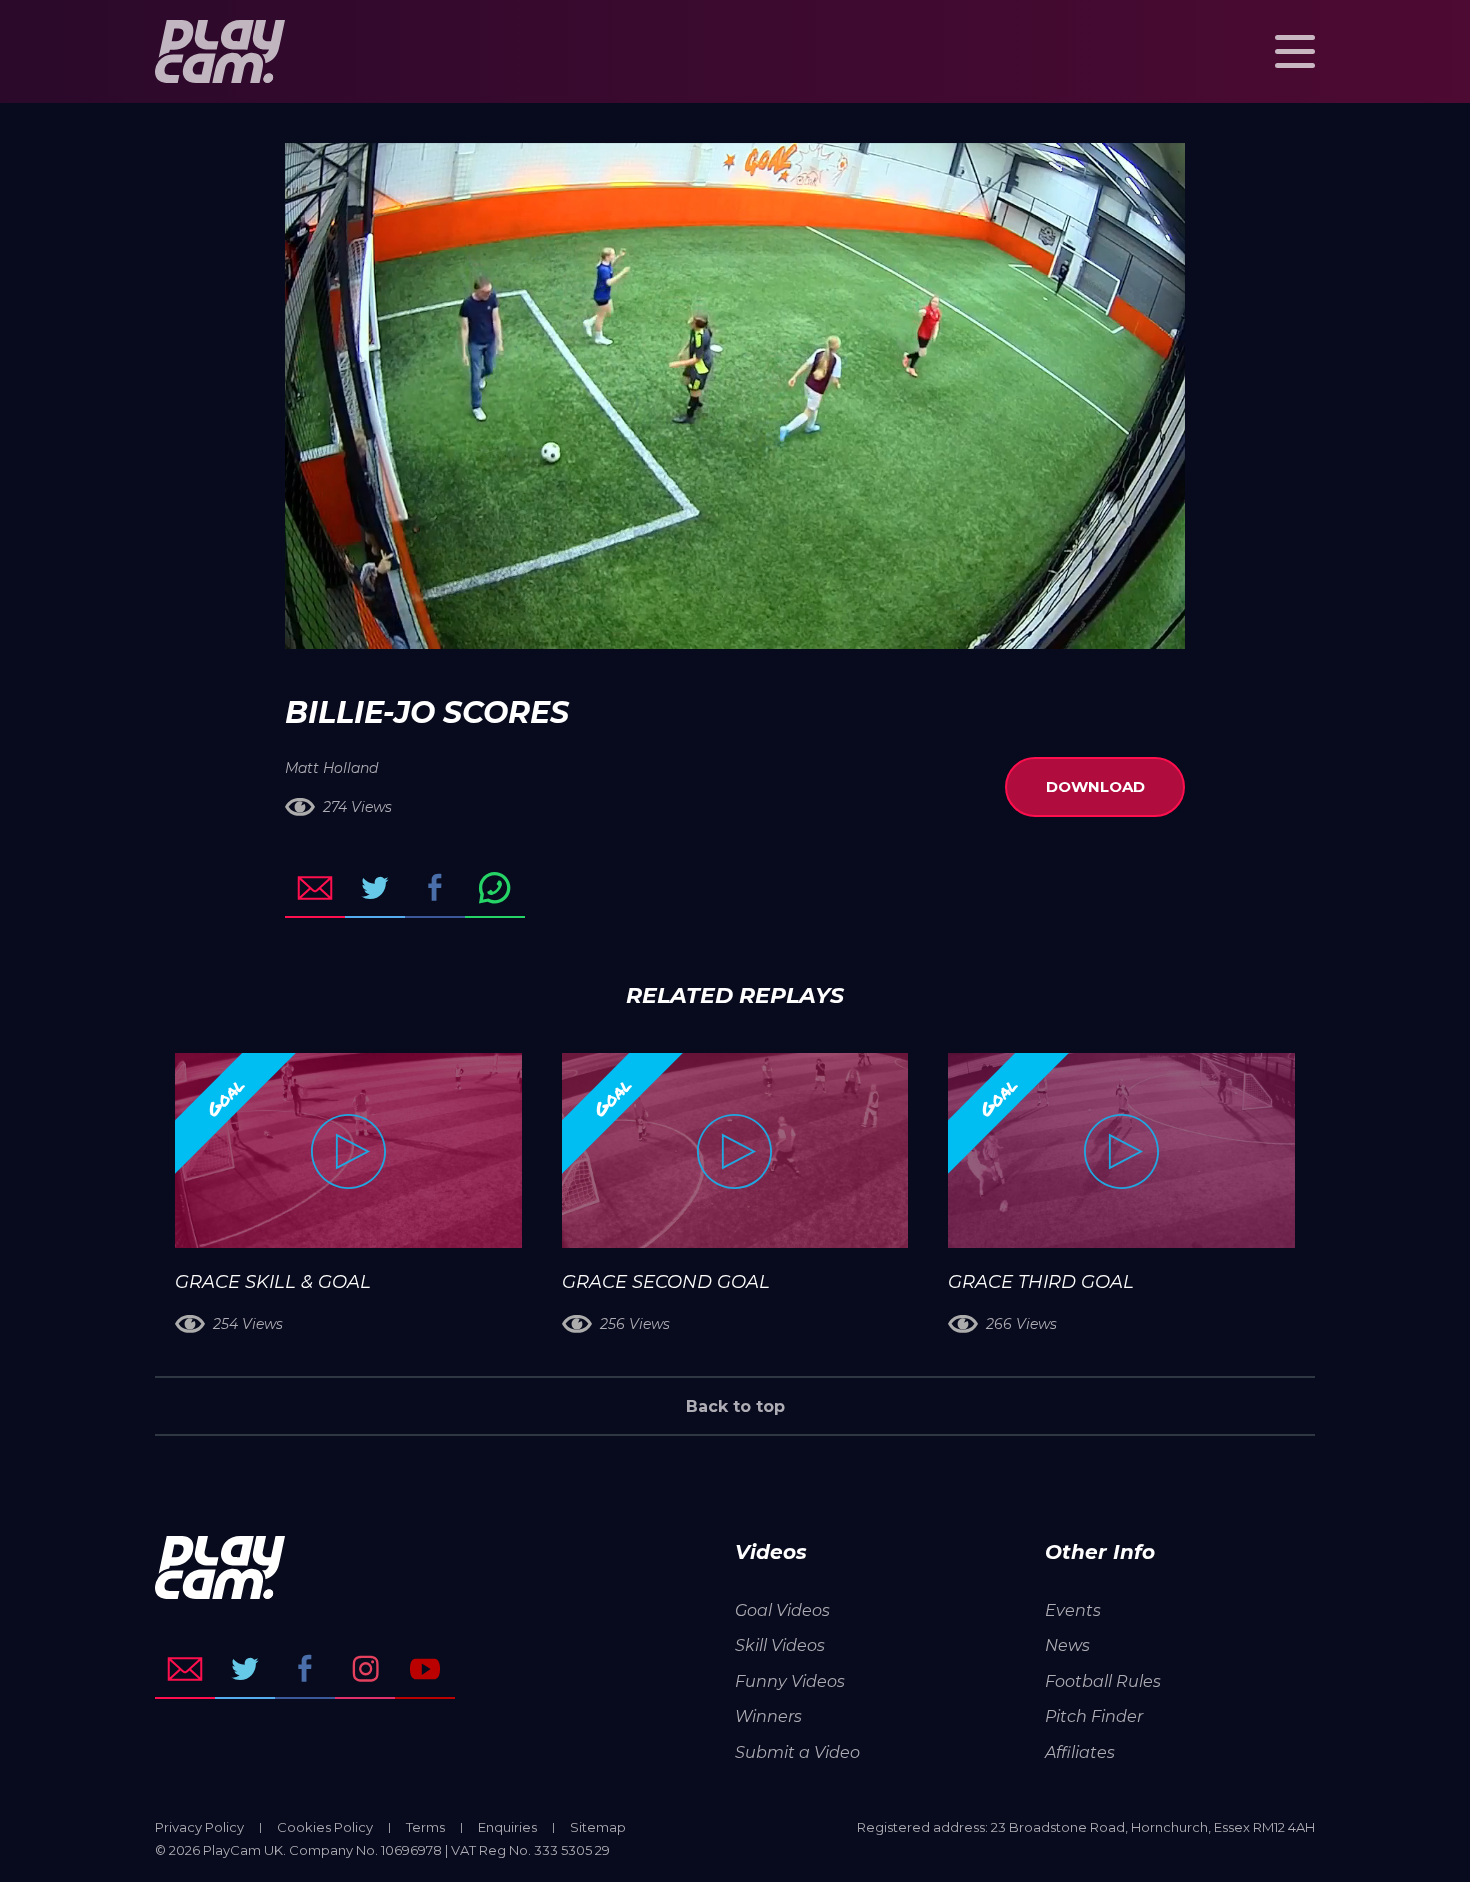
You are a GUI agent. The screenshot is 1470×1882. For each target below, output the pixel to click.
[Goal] (348, 1150)
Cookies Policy (325, 1827)
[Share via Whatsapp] (495, 888)
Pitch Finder (1094, 1716)
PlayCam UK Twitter (245, 1669)
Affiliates (1080, 1752)
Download (1095, 786)
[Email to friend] (315, 888)
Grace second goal (666, 1282)
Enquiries (507, 1827)
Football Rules (1103, 1681)
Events (1073, 1610)
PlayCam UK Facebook (305, 1669)
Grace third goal (1041, 1282)
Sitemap (598, 1827)
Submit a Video (797, 1752)
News (1067, 1645)
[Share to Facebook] (435, 888)
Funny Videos (790, 1681)
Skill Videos (780, 1645)
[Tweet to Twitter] (375, 888)
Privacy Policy (199, 1827)
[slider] (681, 624)
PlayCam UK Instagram (365, 1669)
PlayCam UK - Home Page (220, 51)
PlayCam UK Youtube (425, 1669)
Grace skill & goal (273, 1282)
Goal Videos (782, 1610)
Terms (425, 1827)
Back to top (735, 1406)
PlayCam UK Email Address (185, 1669)
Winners (768, 1716)
